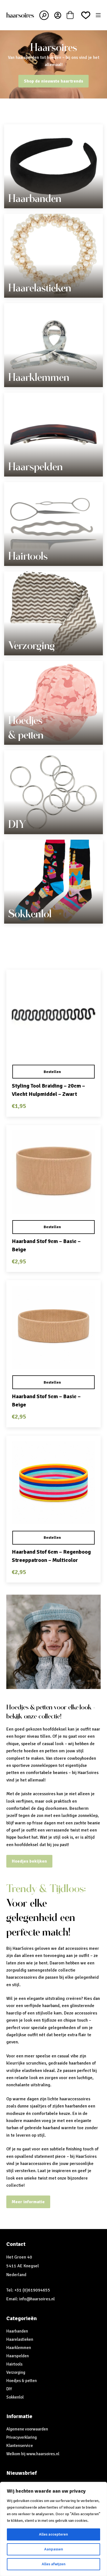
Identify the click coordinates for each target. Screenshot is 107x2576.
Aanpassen (54, 2549)
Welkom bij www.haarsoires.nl (33, 2454)
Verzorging (32, 645)
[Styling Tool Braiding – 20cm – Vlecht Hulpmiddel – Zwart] (53, 1017)
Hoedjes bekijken (29, 1861)
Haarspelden (36, 467)
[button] (53, 1072)
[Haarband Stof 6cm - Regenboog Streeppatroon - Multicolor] (53, 1483)
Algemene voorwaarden (27, 2429)
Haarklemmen (39, 377)
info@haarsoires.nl (37, 2299)
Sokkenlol (30, 914)
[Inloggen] (58, 15)
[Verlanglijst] (86, 15)
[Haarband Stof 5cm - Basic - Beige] (53, 1327)
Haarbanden (35, 198)
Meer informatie (28, 2202)
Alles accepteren (54, 2534)
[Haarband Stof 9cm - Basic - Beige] (53, 1172)
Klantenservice (20, 2446)
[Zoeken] (44, 15)
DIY (17, 824)
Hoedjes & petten (22, 2381)
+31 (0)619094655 (32, 2290)
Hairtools (28, 556)
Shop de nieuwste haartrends (54, 81)
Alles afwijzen (54, 2564)
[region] (54, 2529)
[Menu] (98, 15)
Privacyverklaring (22, 2437)
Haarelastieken (40, 288)
